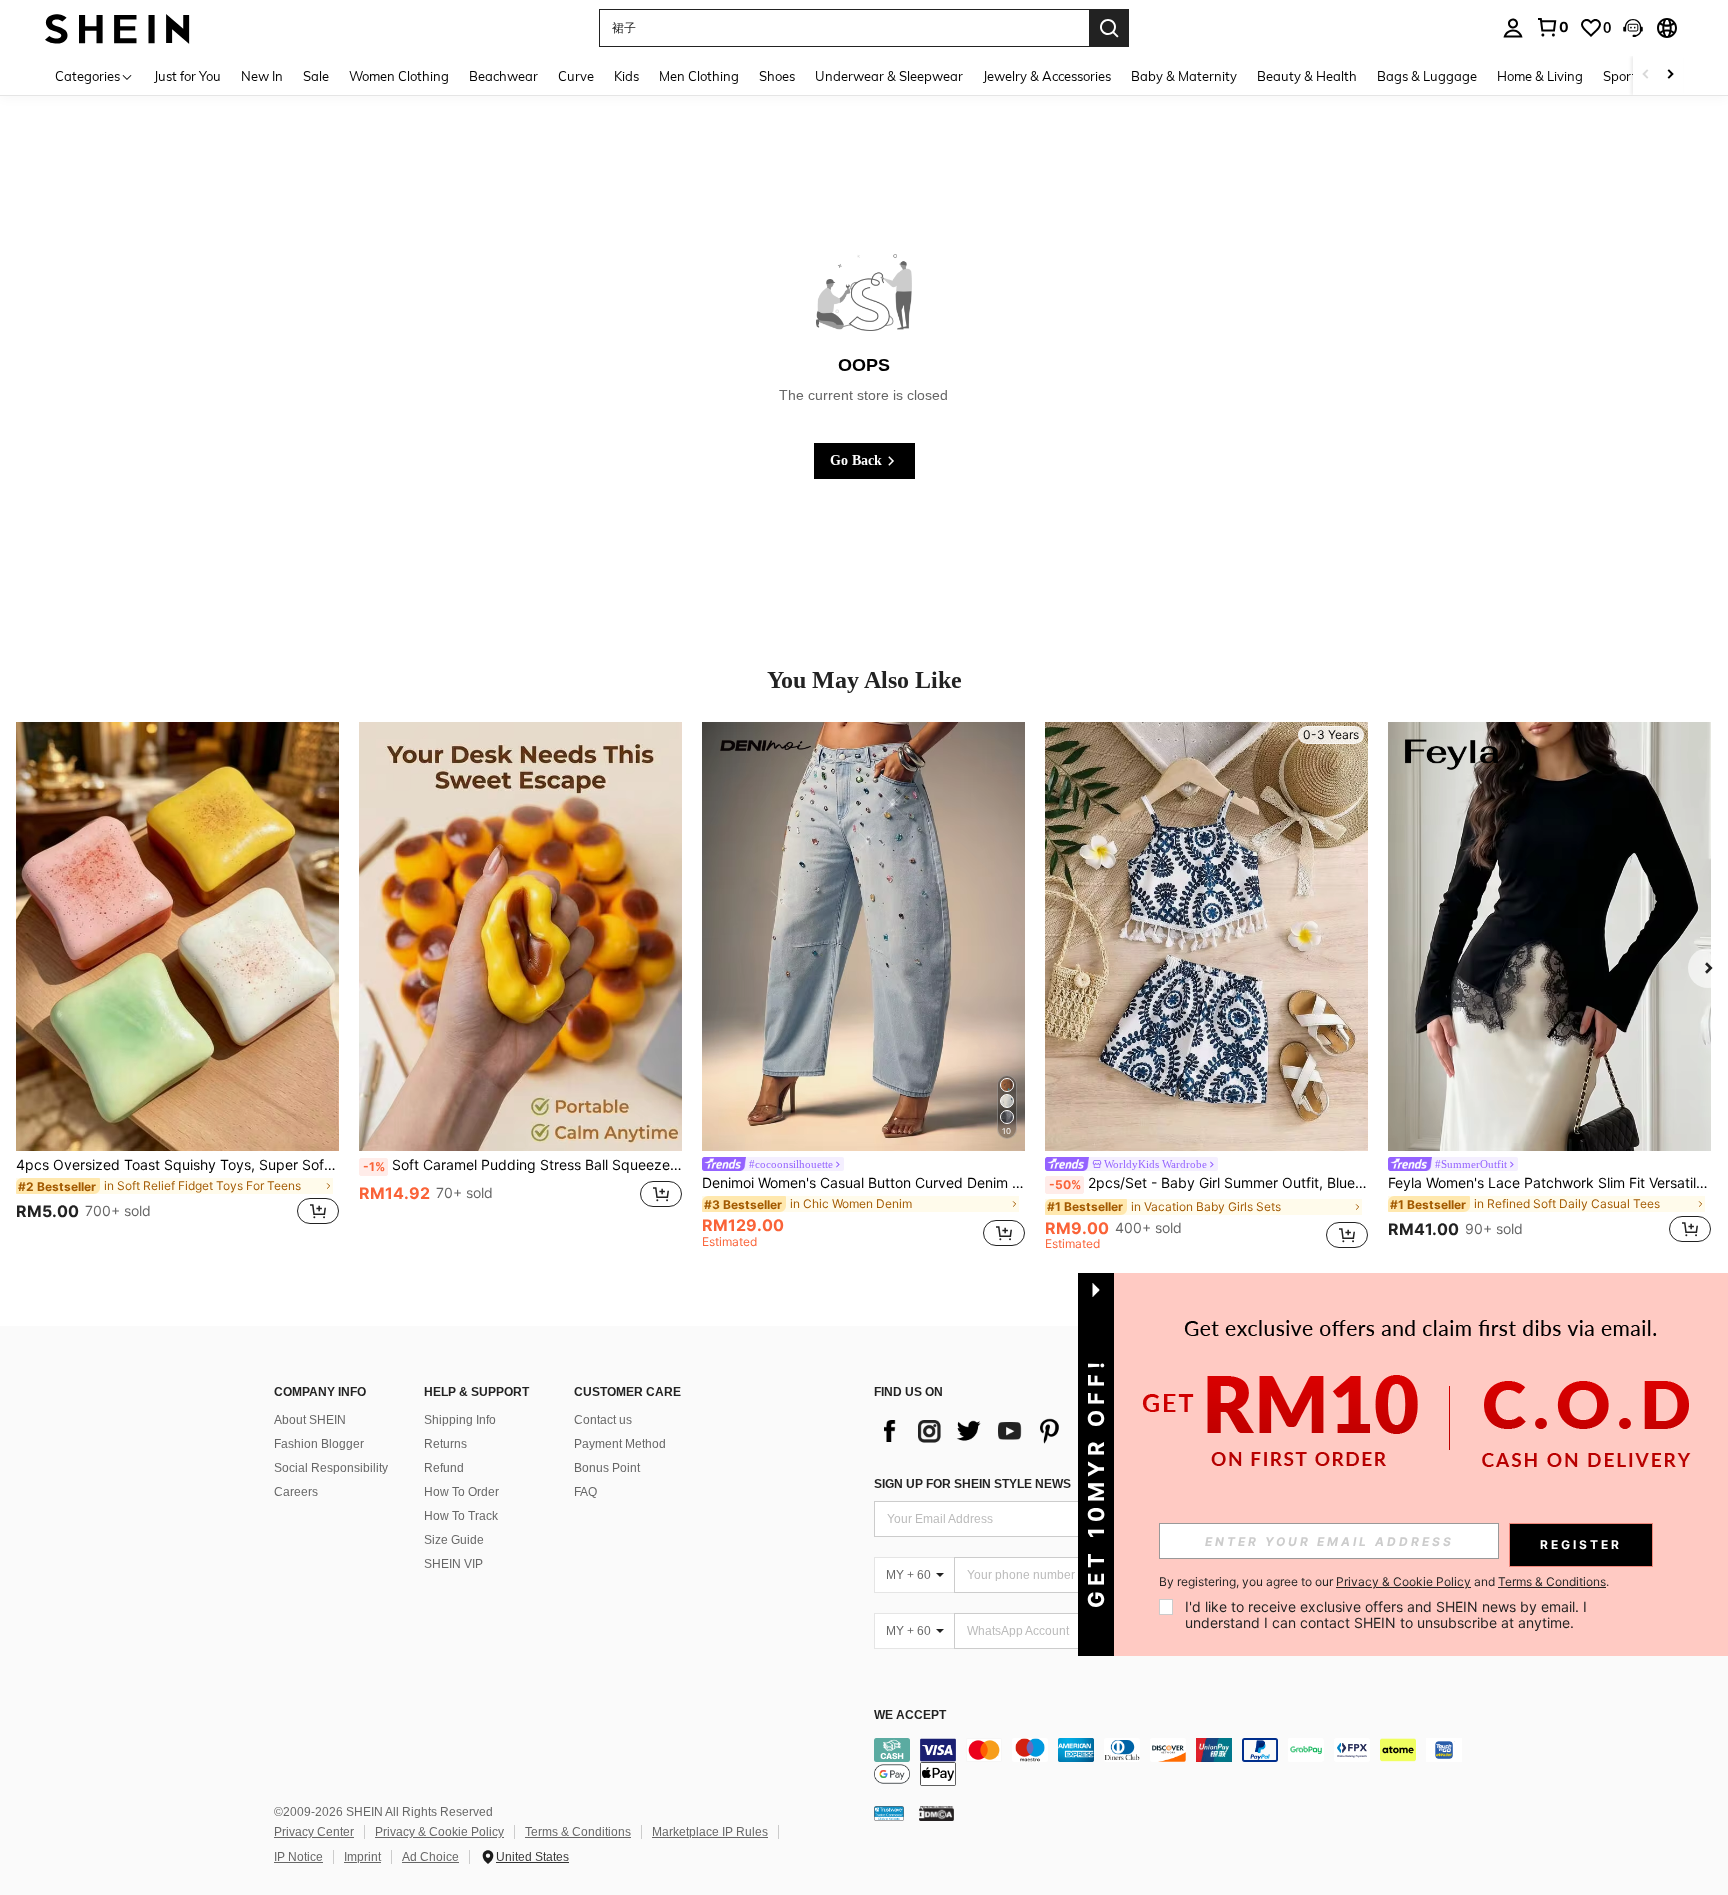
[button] (1633, 28)
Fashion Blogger (319, 1444)
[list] (1034, 1431)
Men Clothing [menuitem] (699, 76)
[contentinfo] (1174, 1762)
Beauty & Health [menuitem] (1307, 76)
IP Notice (298, 1857)
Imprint (362, 1857)
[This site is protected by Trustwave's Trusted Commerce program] (889, 1813)
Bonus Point (607, 1468)
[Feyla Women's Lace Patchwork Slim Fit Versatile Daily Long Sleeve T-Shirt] (1549, 937)
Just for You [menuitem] (187, 76)
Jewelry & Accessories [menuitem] (1047, 76)
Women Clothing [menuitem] (399, 76)
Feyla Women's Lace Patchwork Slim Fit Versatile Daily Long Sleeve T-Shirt (1549, 1183)
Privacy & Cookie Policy (439, 1832)
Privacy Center (314, 1832)
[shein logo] (117, 27)
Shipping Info (460, 1420)
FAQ (585, 1492)
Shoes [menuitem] (777, 76)
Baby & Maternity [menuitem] (1184, 76)
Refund (444, 1468)
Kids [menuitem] (626, 76)
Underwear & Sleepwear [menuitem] (889, 76)
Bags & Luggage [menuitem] (1427, 76)
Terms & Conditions (578, 1832)
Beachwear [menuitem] (503, 76)
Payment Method (620, 1444)
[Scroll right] (1670, 75)
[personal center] (1513, 28)
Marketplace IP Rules (710, 1832)
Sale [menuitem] (316, 76)
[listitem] (177, 986)
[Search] (1109, 28)
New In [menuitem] (262, 76)
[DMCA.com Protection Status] (936, 1813)
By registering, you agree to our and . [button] (1384, 1582)
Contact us (603, 1420)
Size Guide (454, 1540)
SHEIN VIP (453, 1564)
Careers (296, 1492)
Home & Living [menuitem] (1540, 76)
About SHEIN (310, 1420)
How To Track (461, 1516)
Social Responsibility (331, 1468)
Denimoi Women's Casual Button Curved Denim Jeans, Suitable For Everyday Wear (863, 1183)
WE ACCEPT (910, 1715)
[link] (1552, 27)
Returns (445, 1444)
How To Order (461, 1492)
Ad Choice (430, 1857)
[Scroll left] (1646, 75)
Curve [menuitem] (576, 76)
